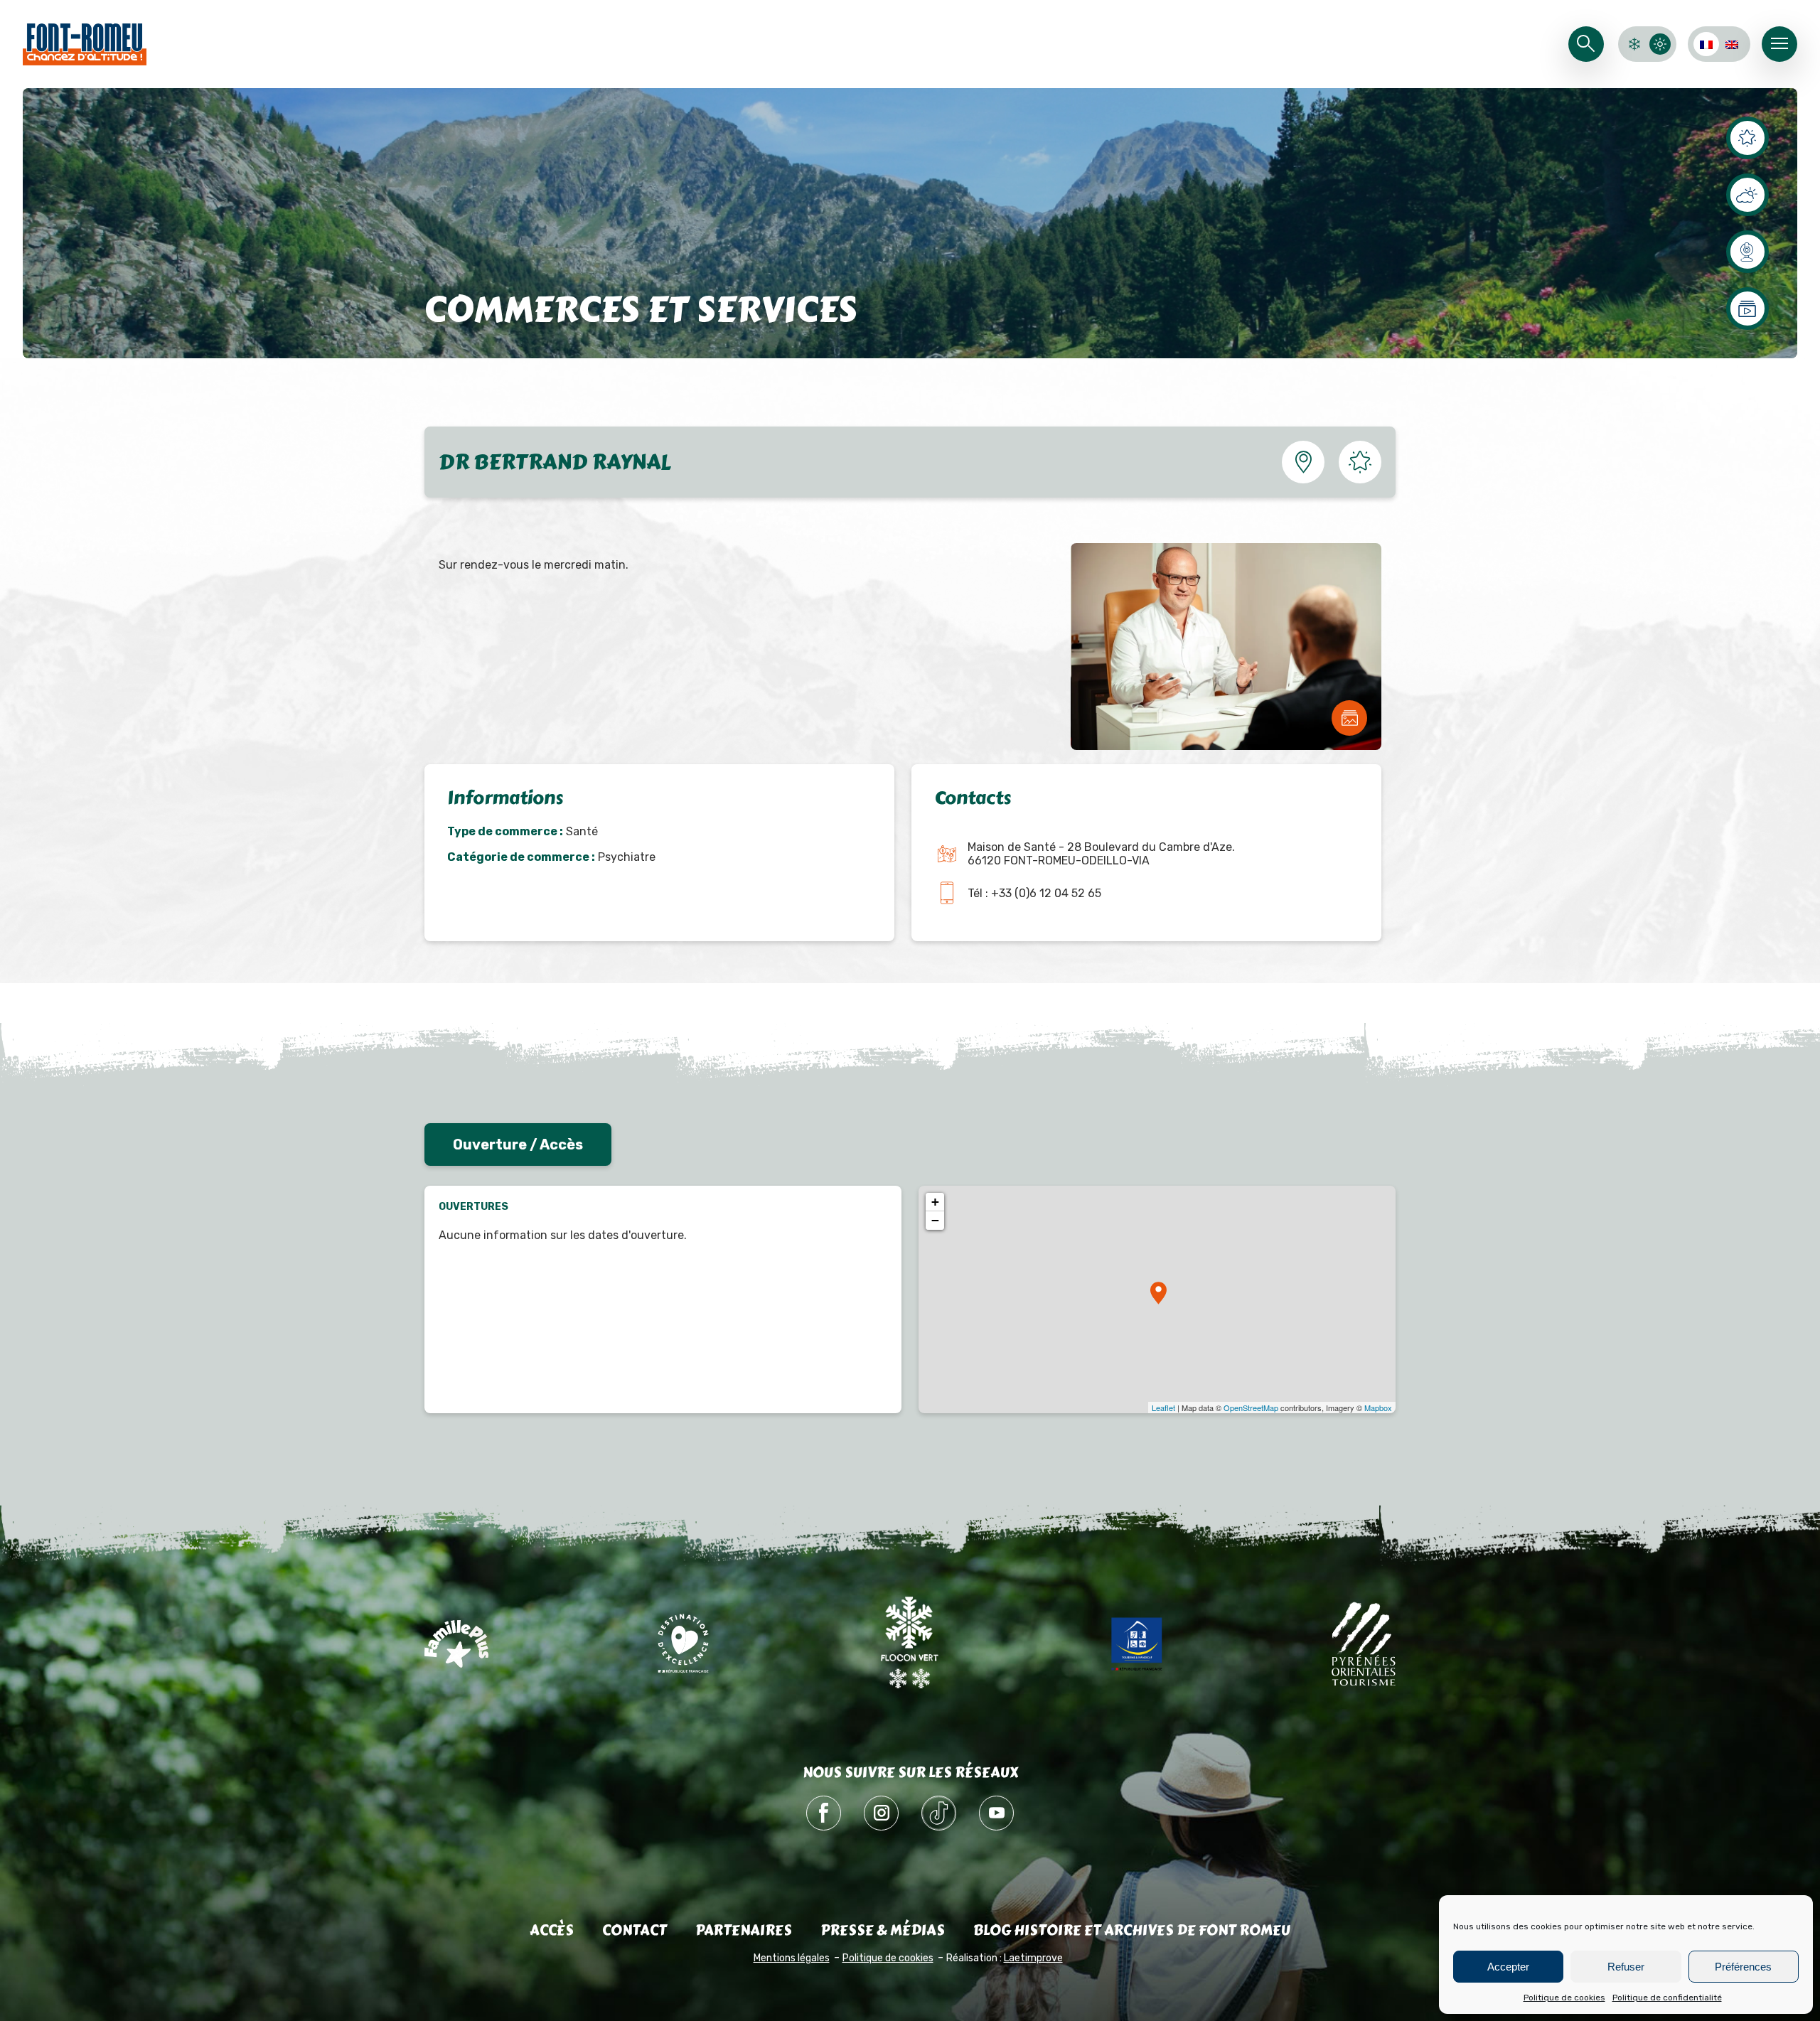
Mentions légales (792, 1958)
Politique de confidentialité (1667, 1998)
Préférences (1743, 1967)
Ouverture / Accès (518, 1144)
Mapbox (1378, 1408)
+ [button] (935, 1202)
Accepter (1508, 1967)
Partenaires (744, 1930)
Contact (635, 1930)
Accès (552, 1930)
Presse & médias (883, 1930)
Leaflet (1163, 1408)
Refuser (1626, 1967)
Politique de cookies (1564, 1998)
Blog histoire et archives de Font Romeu (1132, 1930)
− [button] (935, 1220)
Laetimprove (1033, 1958)
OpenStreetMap (1251, 1408)
